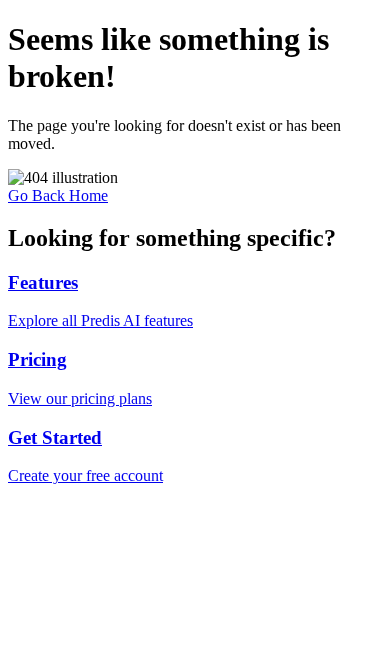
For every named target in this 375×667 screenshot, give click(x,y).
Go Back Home (58, 195)
